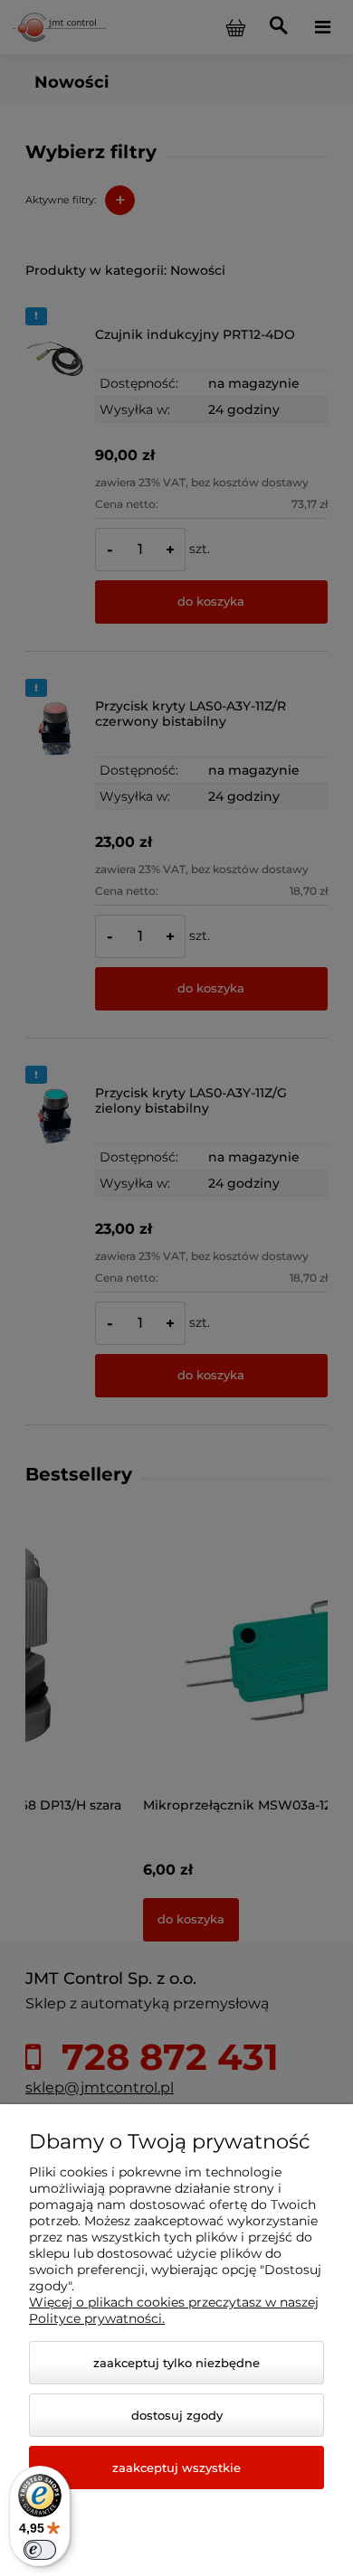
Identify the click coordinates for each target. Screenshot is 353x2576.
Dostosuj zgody (177, 2415)
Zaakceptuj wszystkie (176, 2468)
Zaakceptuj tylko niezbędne (176, 2363)
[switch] (40, 2550)
